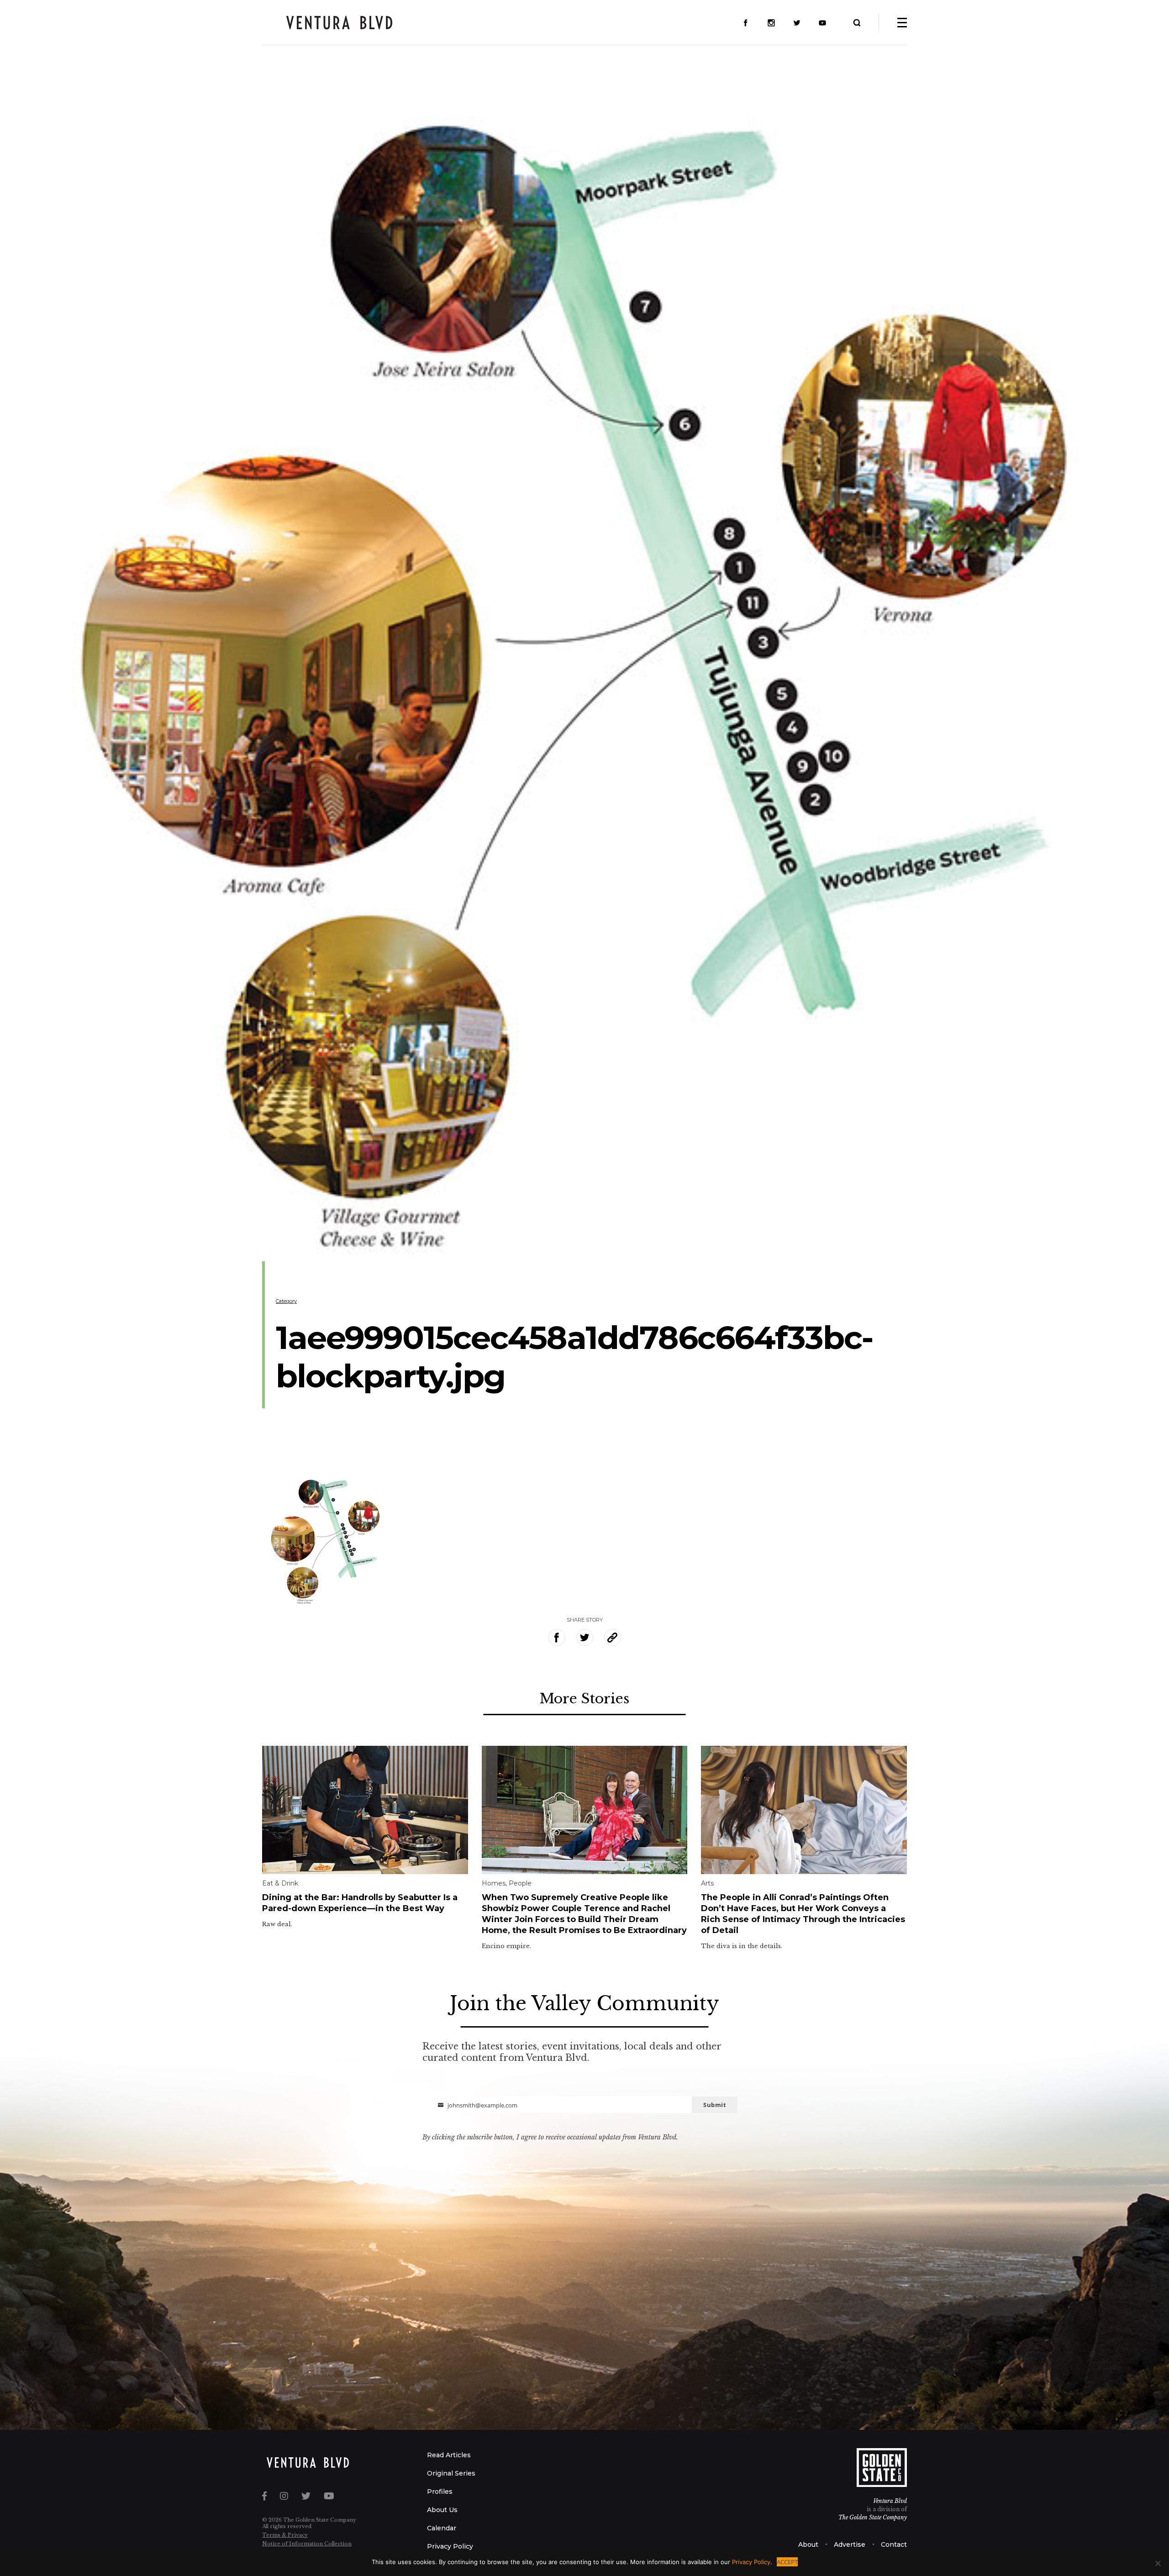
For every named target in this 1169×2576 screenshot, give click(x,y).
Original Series (451, 2473)
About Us (442, 2510)
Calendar (442, 2528)
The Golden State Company (873, 2517)
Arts (707, 1883)
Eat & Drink (280, 1883)
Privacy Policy (450, 2546)
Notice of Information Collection (307, 2544)
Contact (894, 2544)
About (808, 2544)
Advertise (850, 2544)
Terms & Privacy (285, 2535)
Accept (787, 2562)
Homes (494, 1883)
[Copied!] (613, 1637)
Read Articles (449, 2455)
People (520, 1883)
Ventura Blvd (890, 2501)
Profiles (440, 2492)
